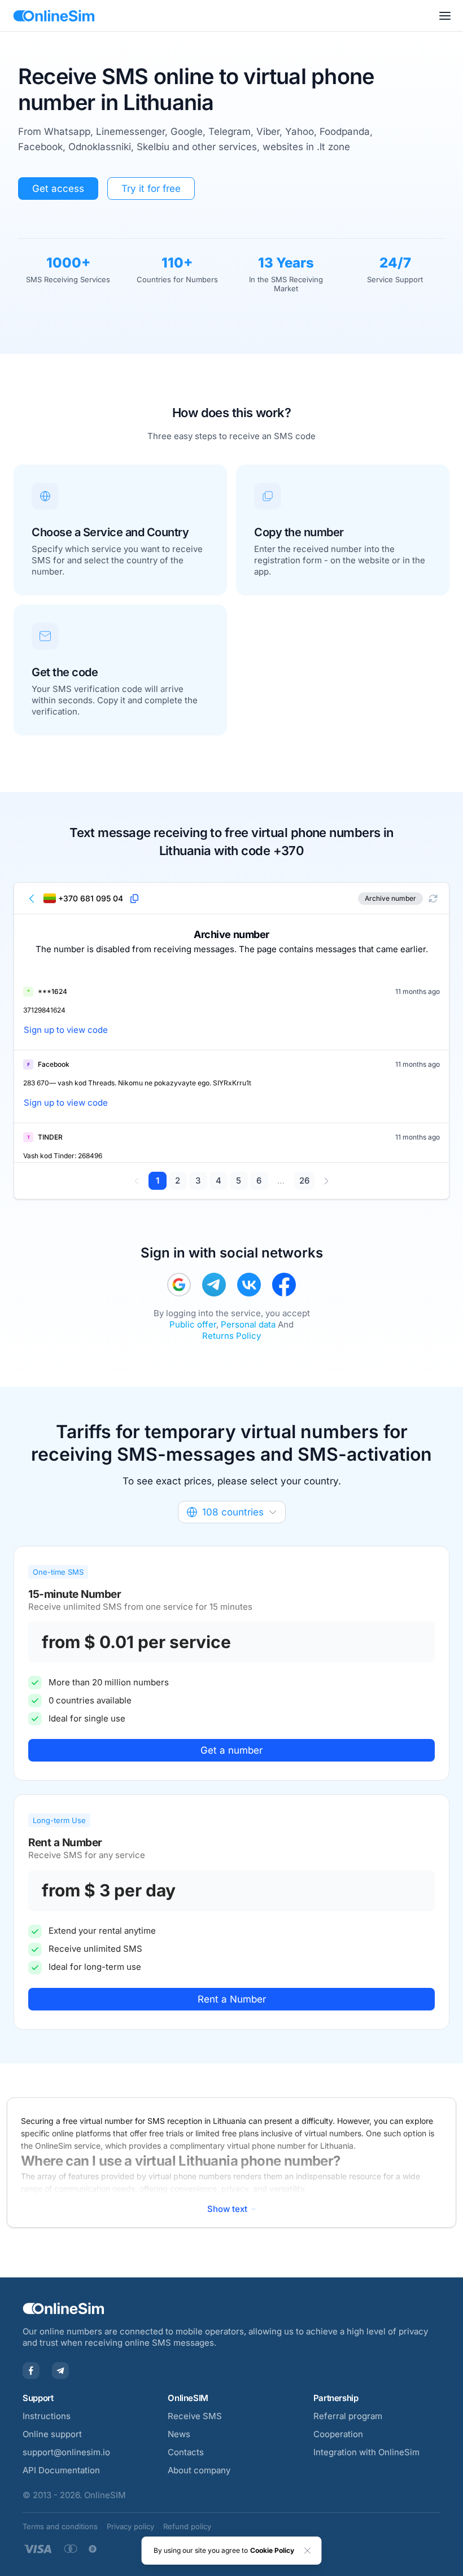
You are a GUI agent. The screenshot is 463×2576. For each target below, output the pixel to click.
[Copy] (134, 899)
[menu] (445, 16)
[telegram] (214, 1285)
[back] (32, 899)
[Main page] (54, 16)
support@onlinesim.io (66, 2452)
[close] (308, 2551)
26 (304, 1180)
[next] (326, 1181)
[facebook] (284, 1285)
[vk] (249, 1285)
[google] (179, 1285)
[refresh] (433, 899)
